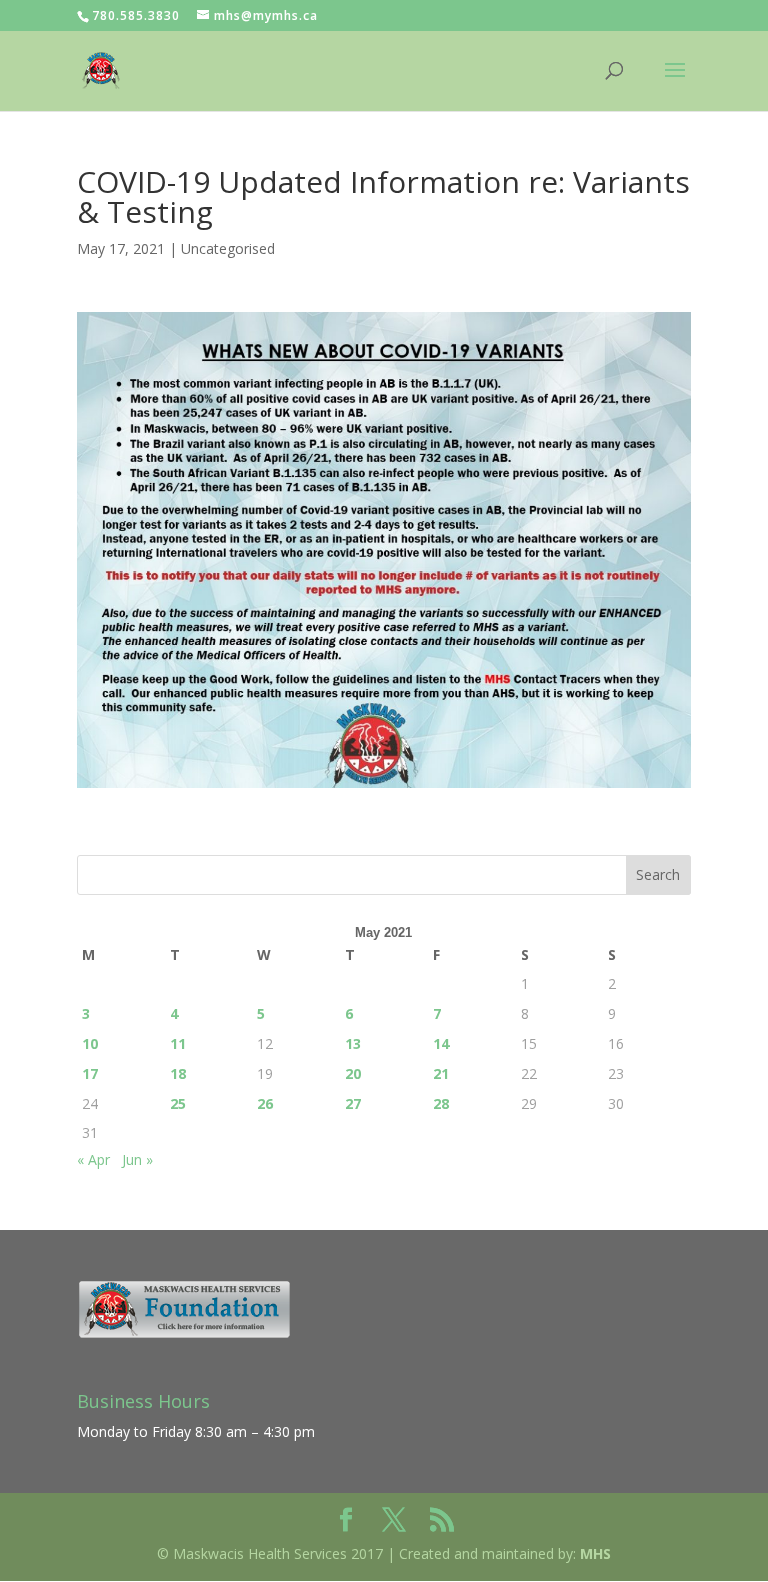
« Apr (93, 1159)
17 (90, 1073)
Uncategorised (228, 248)
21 (441, 1073)
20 (353, 1073)
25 (178, 1103)
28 (441, 1103)
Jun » (137, 1159)
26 (265, 1103)
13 (353, 1043)
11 (178, 1043)
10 (90, 1043)
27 (353, 1103)
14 (441, 1043)
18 (178, 1073)
